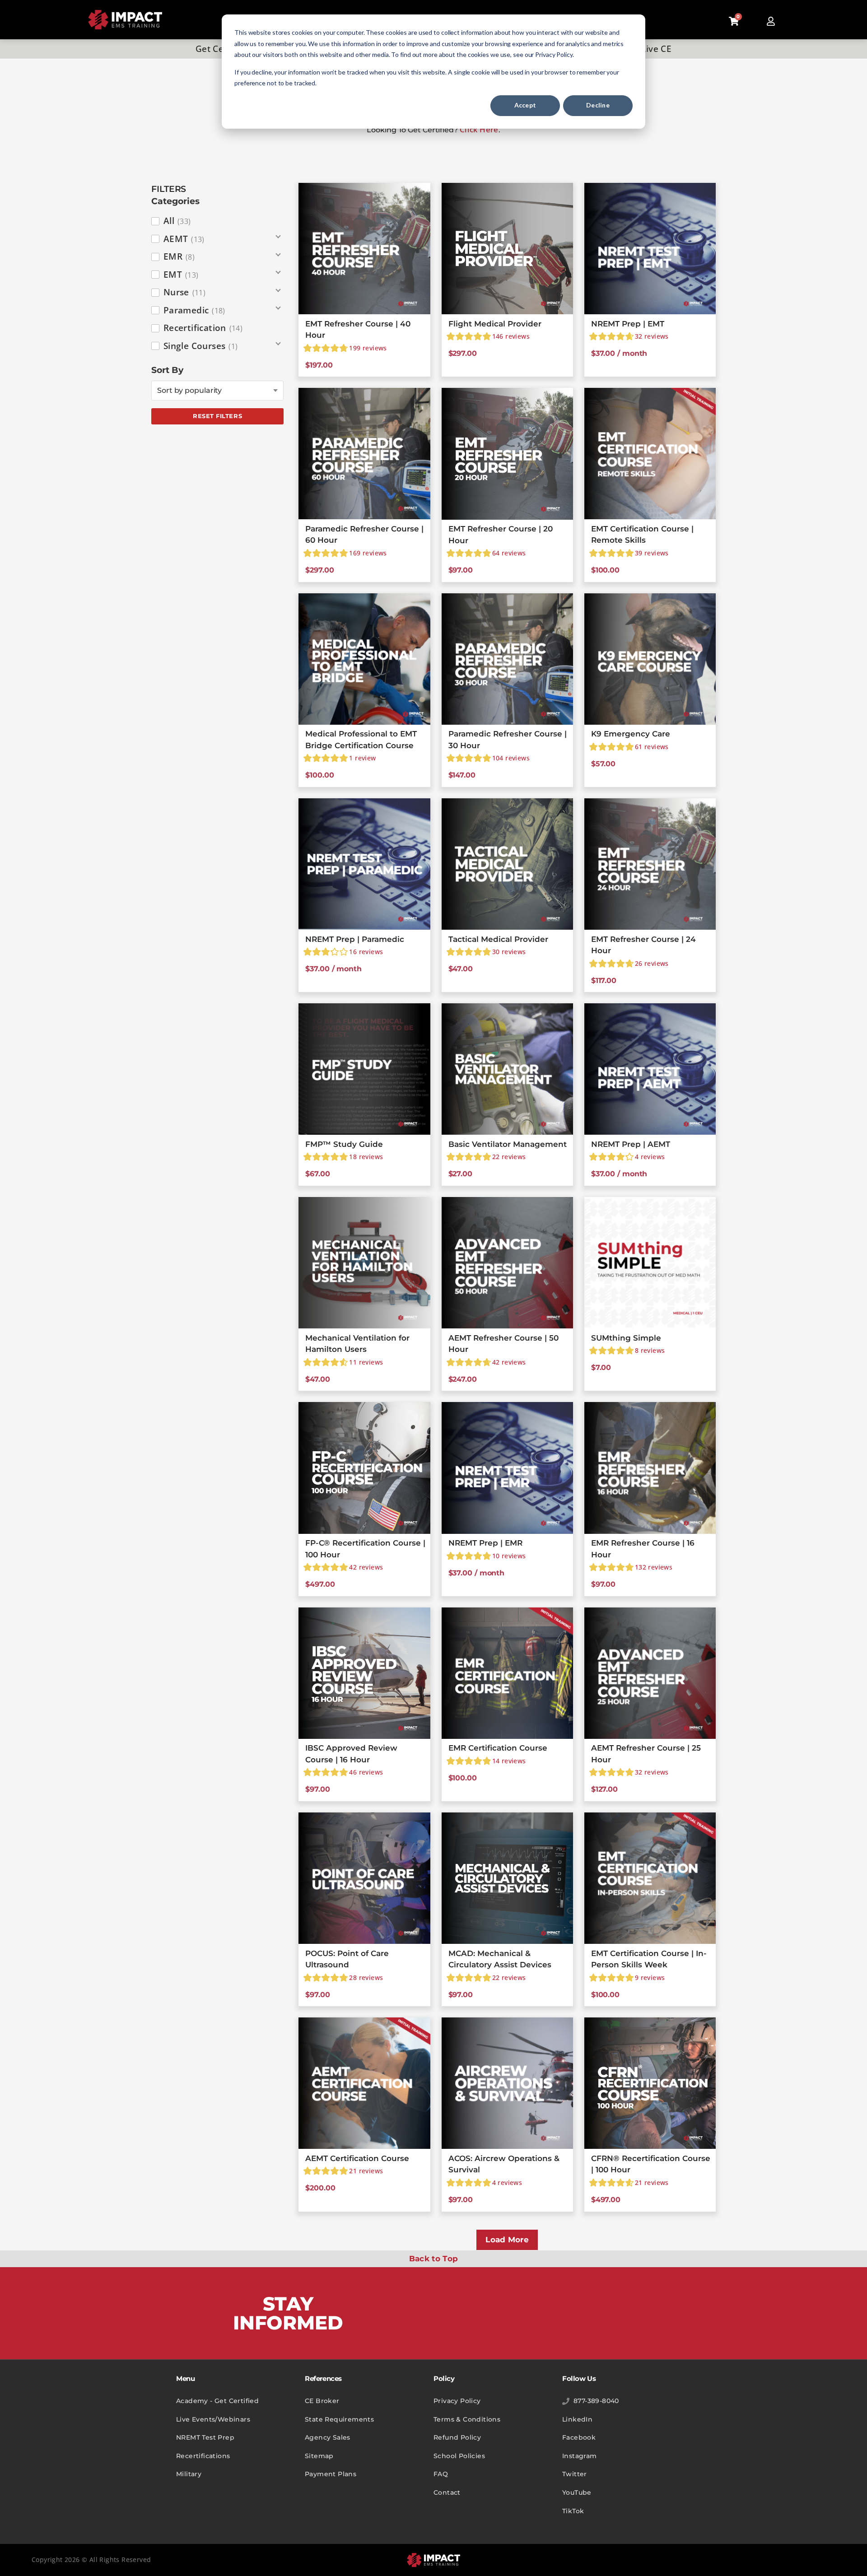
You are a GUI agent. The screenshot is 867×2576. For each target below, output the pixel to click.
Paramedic (194, 310)
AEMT (184, 239)
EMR (179, 256)
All (177, 221)
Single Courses (201, 346)
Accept (525, 105)
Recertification (203, 328)
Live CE (656, 49)
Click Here (479, 129)
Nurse (184, 292)
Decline (598, 105)
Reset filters (217, 416)
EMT (181, 275)
